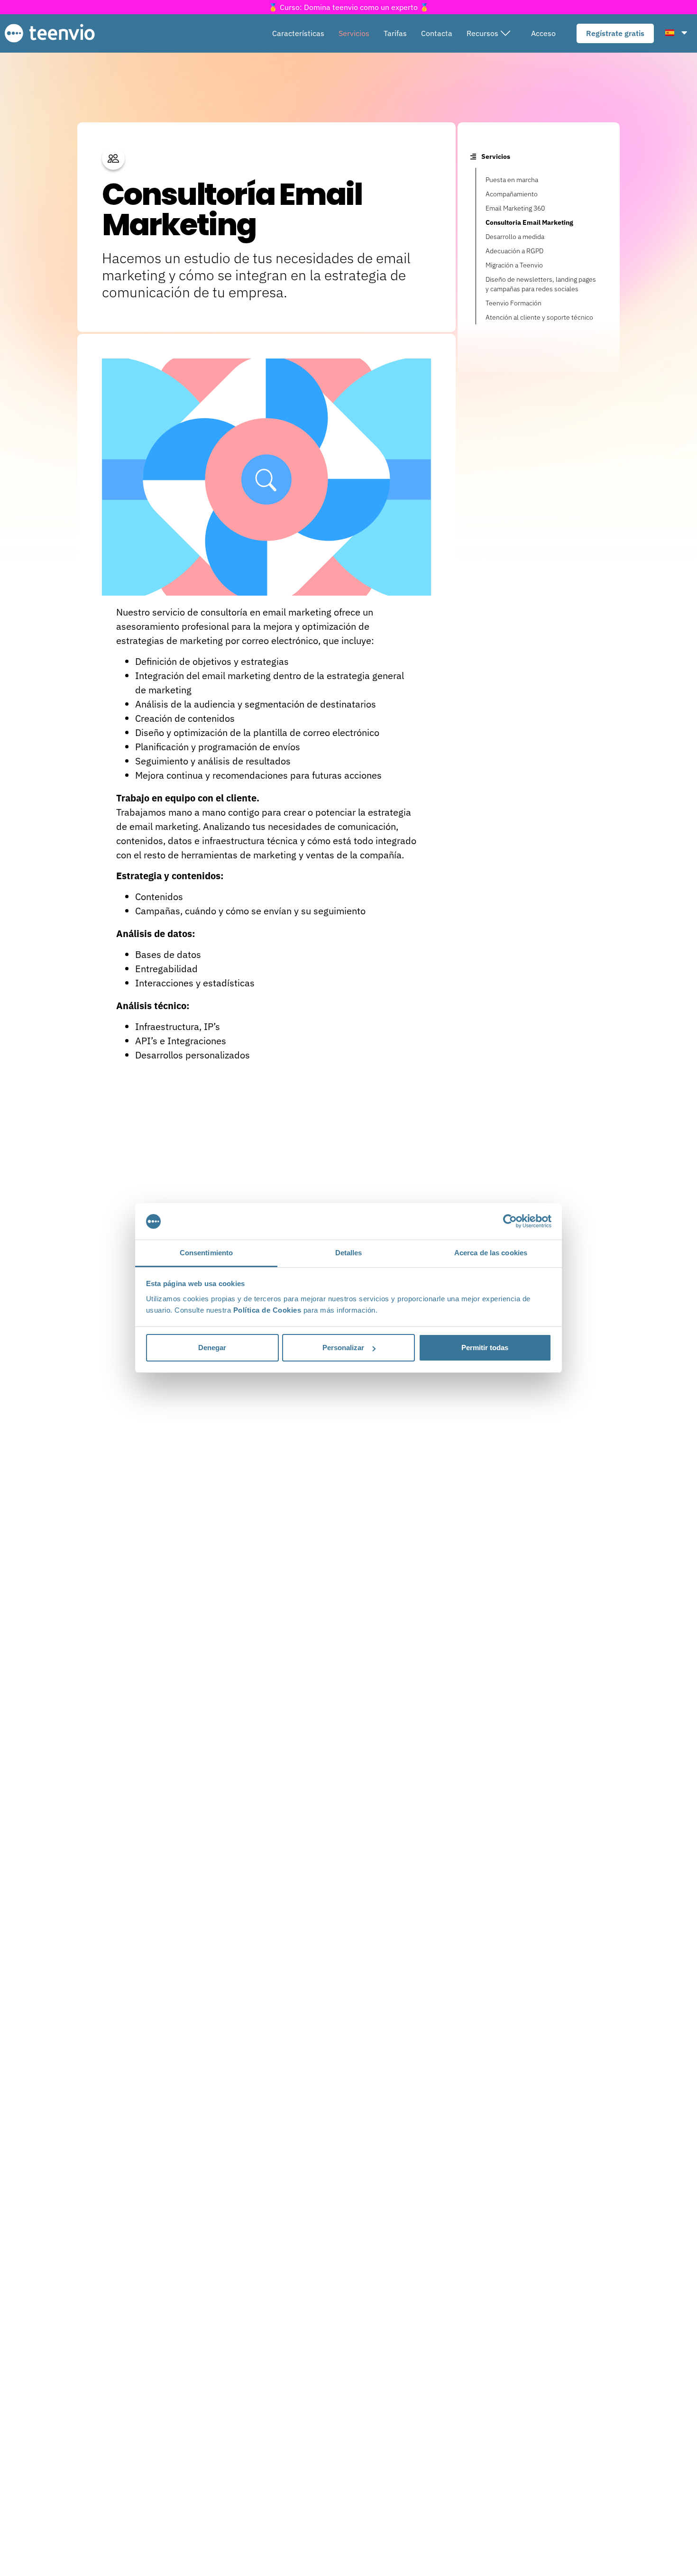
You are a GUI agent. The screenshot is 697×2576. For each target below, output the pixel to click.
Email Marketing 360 (515, 208)
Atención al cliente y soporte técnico (539, 317)
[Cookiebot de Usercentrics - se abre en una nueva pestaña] (510, 1222)
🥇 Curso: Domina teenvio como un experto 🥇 (349, 7)
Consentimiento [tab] (206, 1253)
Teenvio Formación (514, 303)
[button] (488, 33)
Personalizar (343, 1348)
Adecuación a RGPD (514, 251)
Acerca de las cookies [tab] (491, 1253)
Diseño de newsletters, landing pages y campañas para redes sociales (541, 284)
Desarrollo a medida (515, 237)
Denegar (212, 1348)
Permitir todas (485, 1348)
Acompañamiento (512, 194)
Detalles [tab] (349, 1253)
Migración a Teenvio (514, 265)
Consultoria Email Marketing (529, 222)
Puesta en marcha (512, 180)
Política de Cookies (267, 1310)
